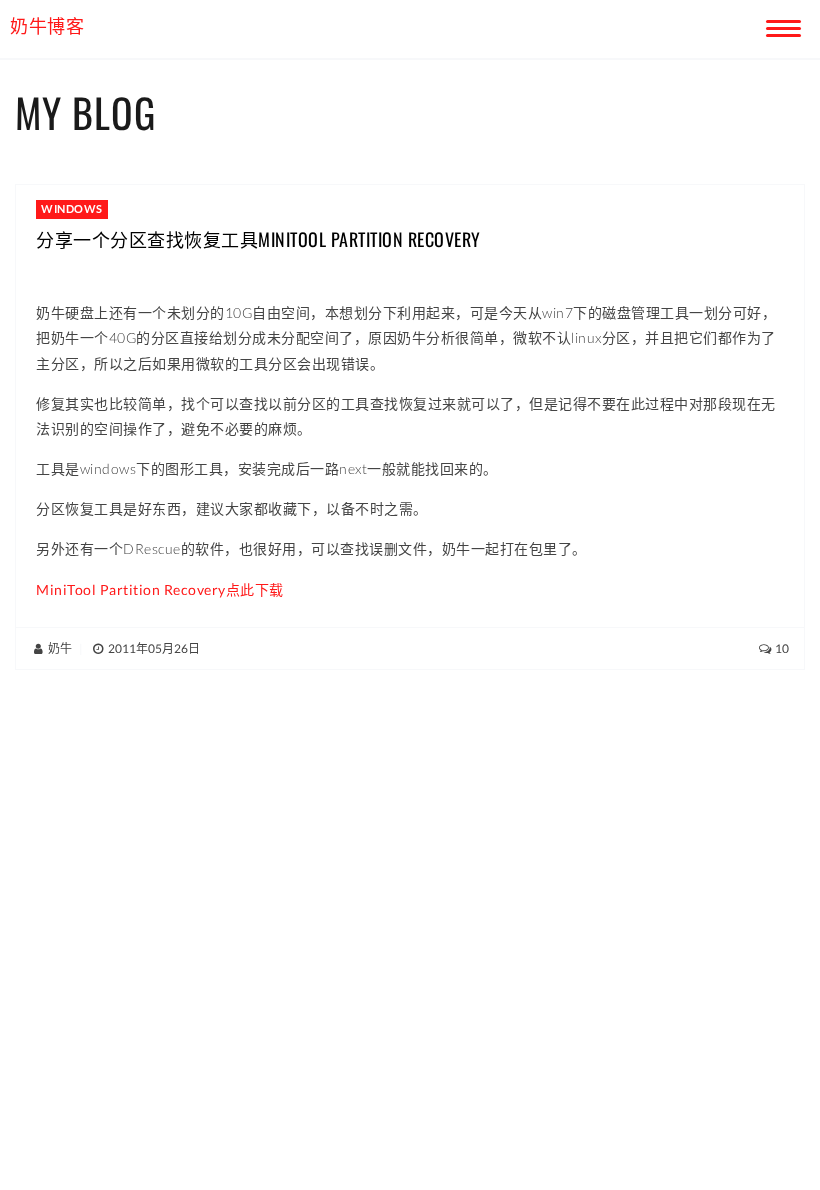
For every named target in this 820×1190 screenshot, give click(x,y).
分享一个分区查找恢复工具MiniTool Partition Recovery (258, 239)
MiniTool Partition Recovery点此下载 (160, 589)
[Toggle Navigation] (780, 25)
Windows (72, 208)
